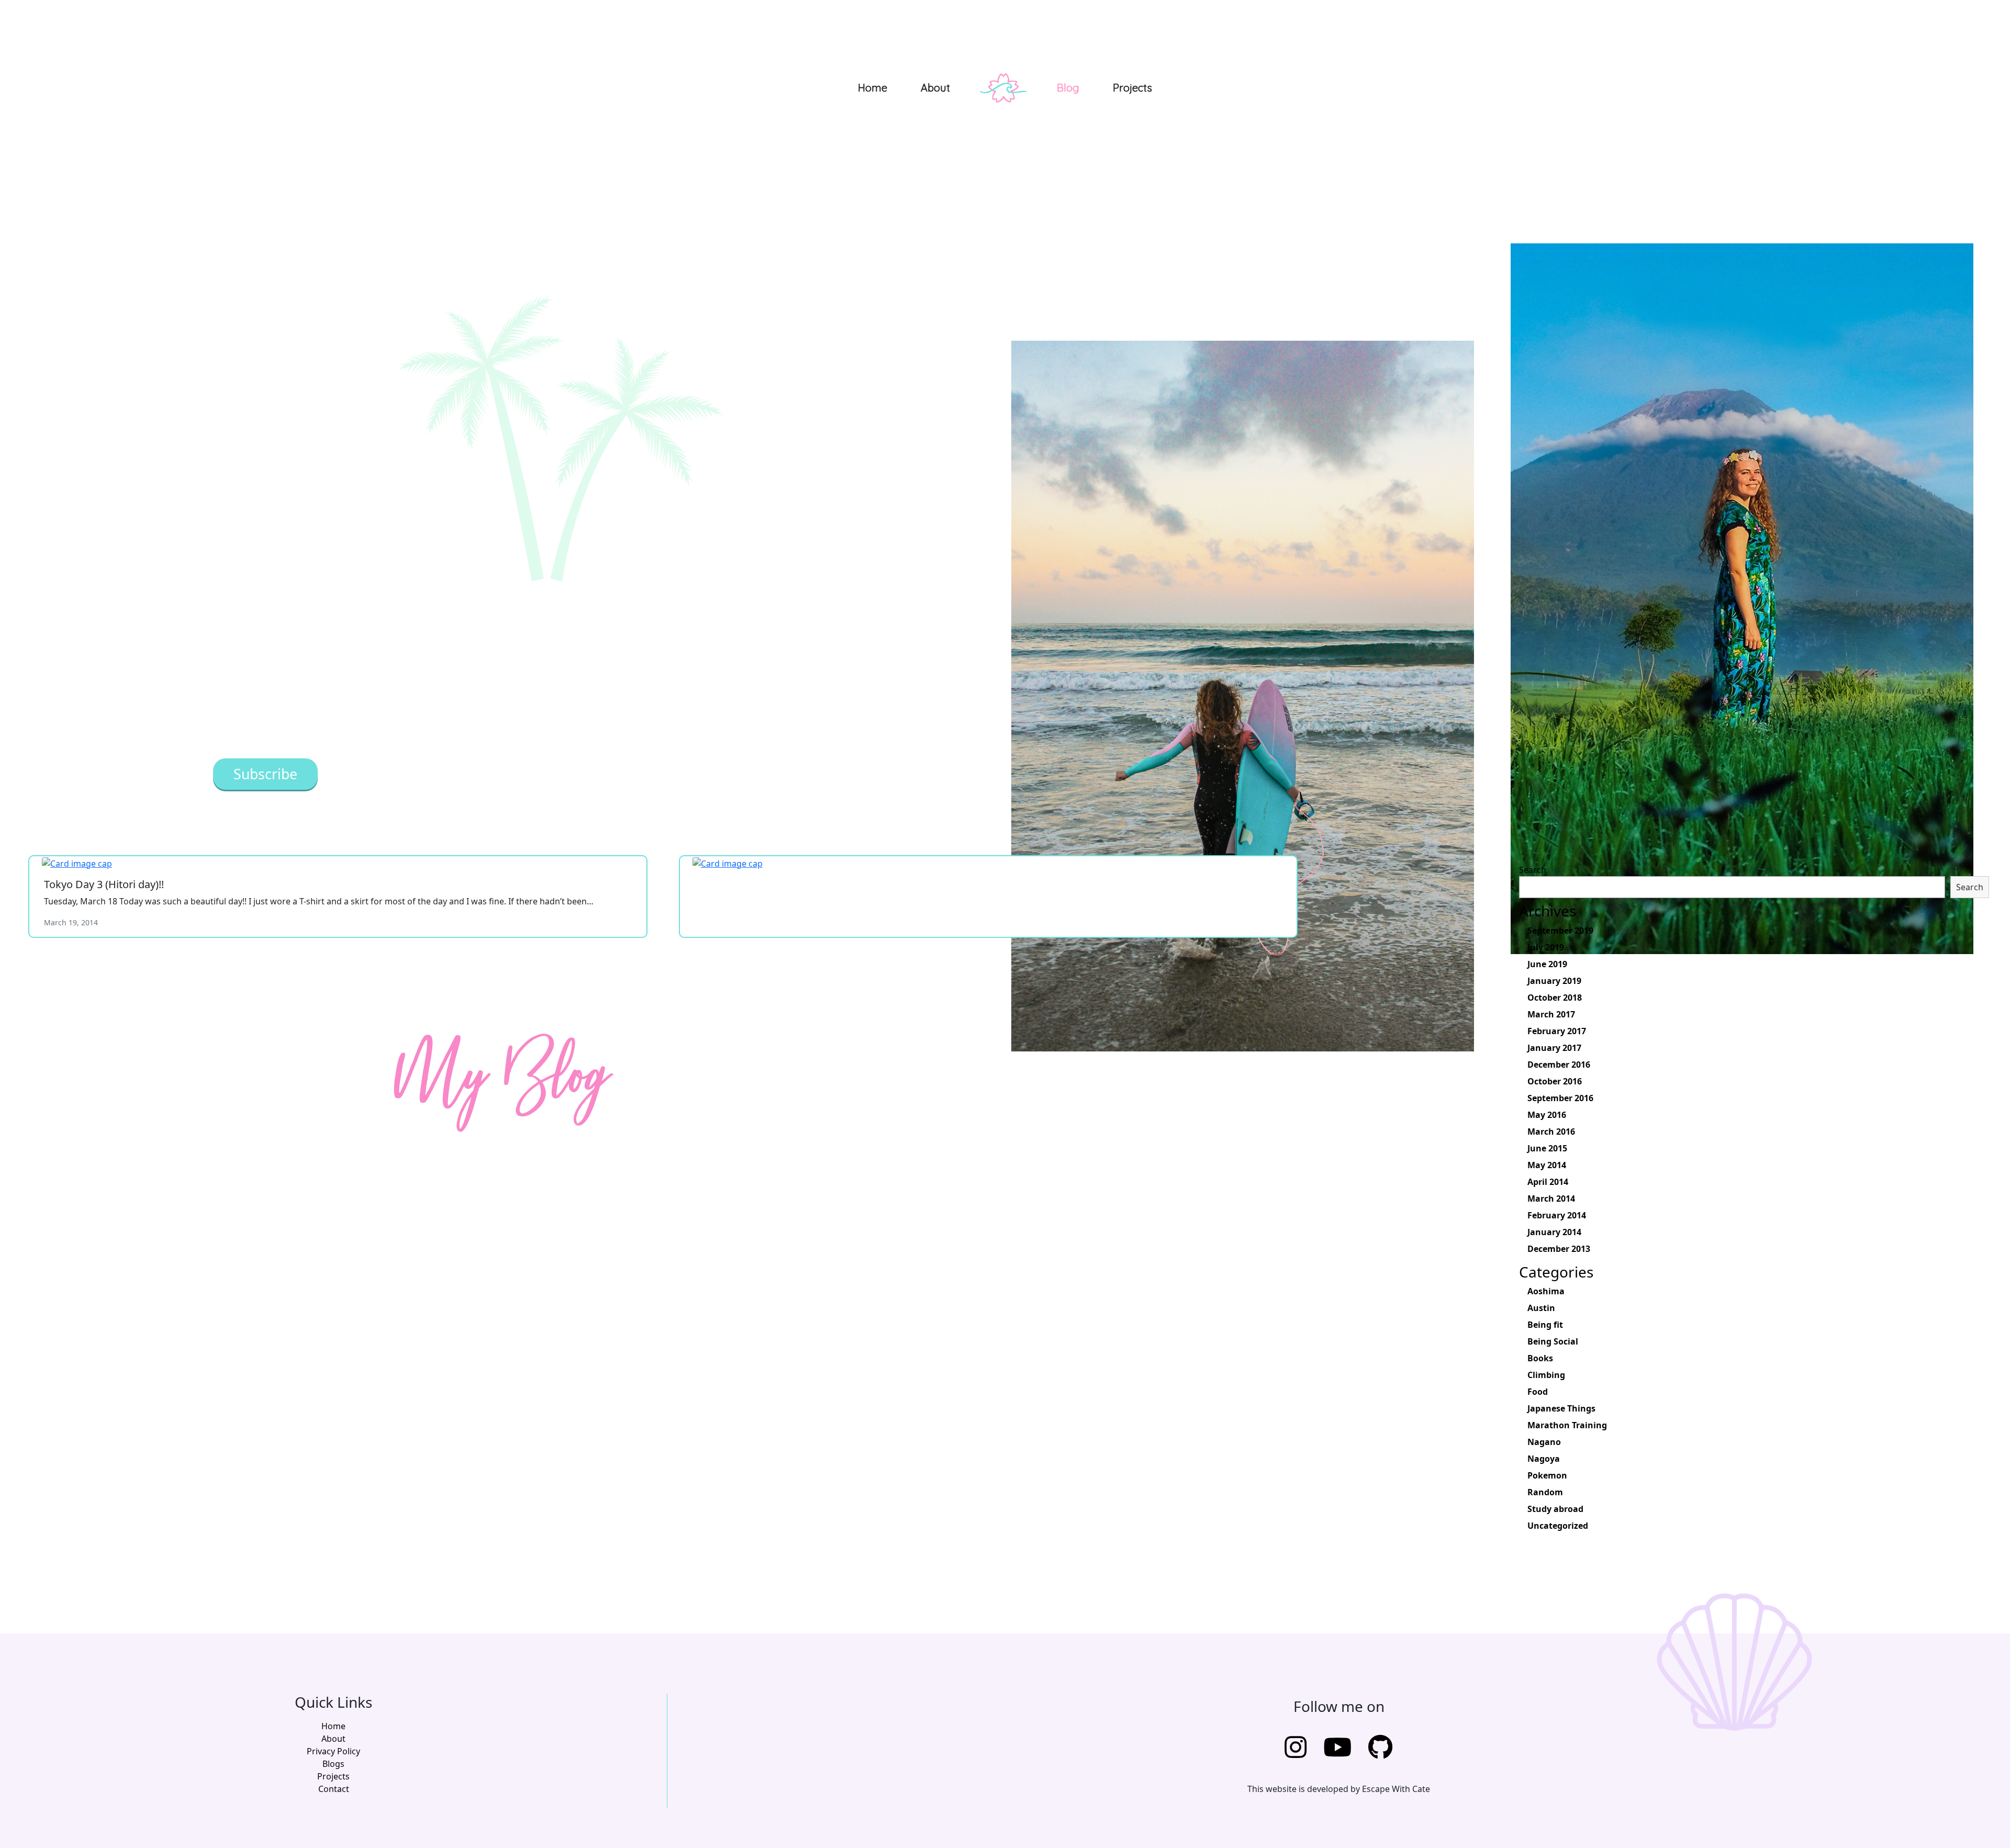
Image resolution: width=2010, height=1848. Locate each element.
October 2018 (1555, 998)
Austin (1541, 1308)
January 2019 (1554, 981)
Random (1545, 1492)
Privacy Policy (333, 1751)
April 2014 (1548, 1182)
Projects (1132, 88)
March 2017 (1551, 1014)
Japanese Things (1561, 1408)
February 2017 (1557, 1031)
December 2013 (1559, 1249)
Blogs (333, 1764)
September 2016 (1560, 1098)
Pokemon (1547, 1475)
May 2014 (1547, 1165)
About (935, 88)
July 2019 (1546, 947)
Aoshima (1546, 1291)
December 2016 (1559, 1065)
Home (873, 88)
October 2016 (1555, 1081)
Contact (334, 1789)
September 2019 (1560, 931)
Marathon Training (1567, 1425)
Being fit (1545, 1325)
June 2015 (1547, 1148)
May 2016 (1547, 1115)
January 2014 (1554, 1232)
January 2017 (1554, 1048)
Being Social (1553, 1341)
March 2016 (1551, 1132)
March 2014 (1551, 1199)
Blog (1068, 88)
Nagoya (1544, 1459)
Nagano (1544, 1442)
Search (1533, 870)
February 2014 (1557, 1215)
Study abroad (1555, 1509)
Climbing (1546, 1375)
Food (1538, 1392)
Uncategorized (1558, 1526)
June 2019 (1547, 964)
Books (1540, 1358)
